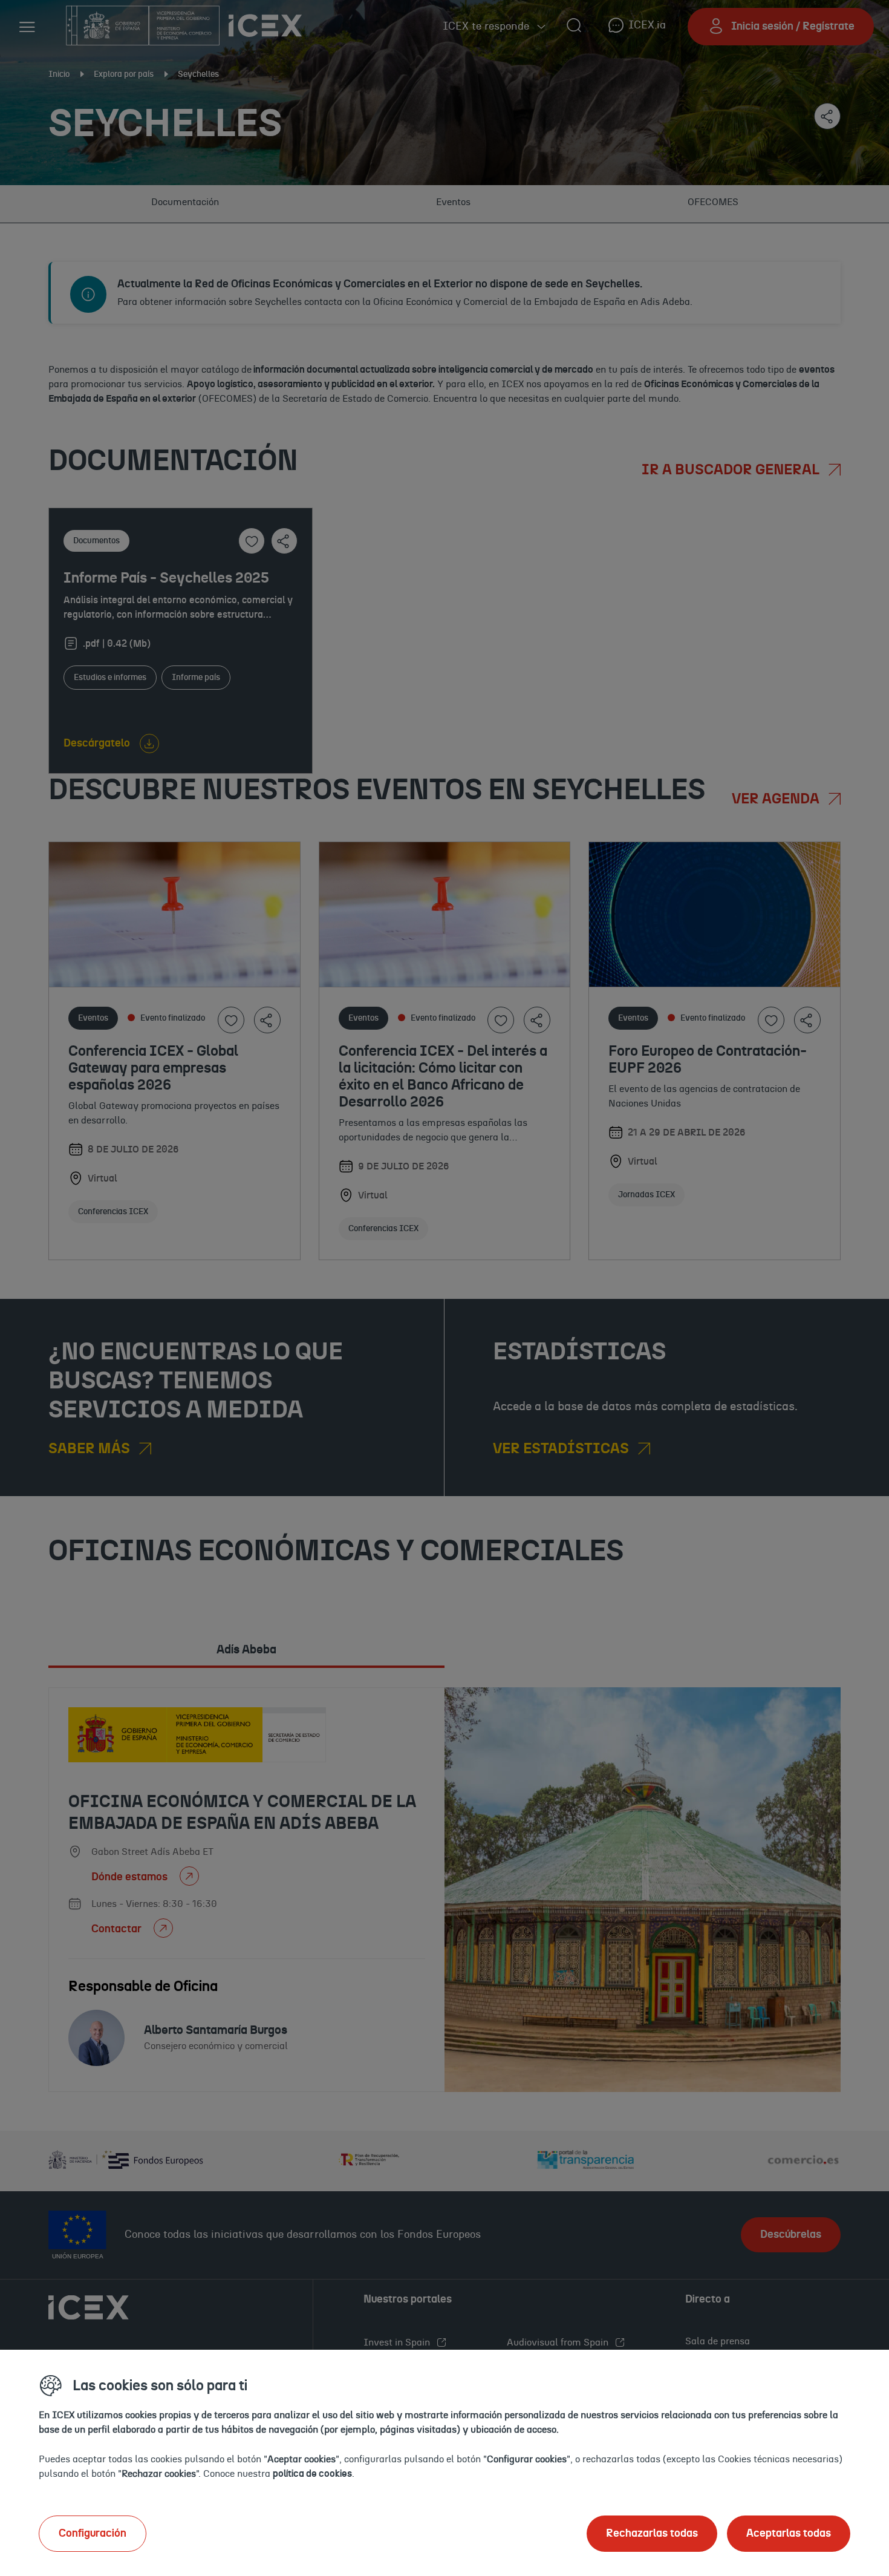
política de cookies (312, 2474)
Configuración (93, 2534)
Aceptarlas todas (789, 2534)
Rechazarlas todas (652, 2534)
